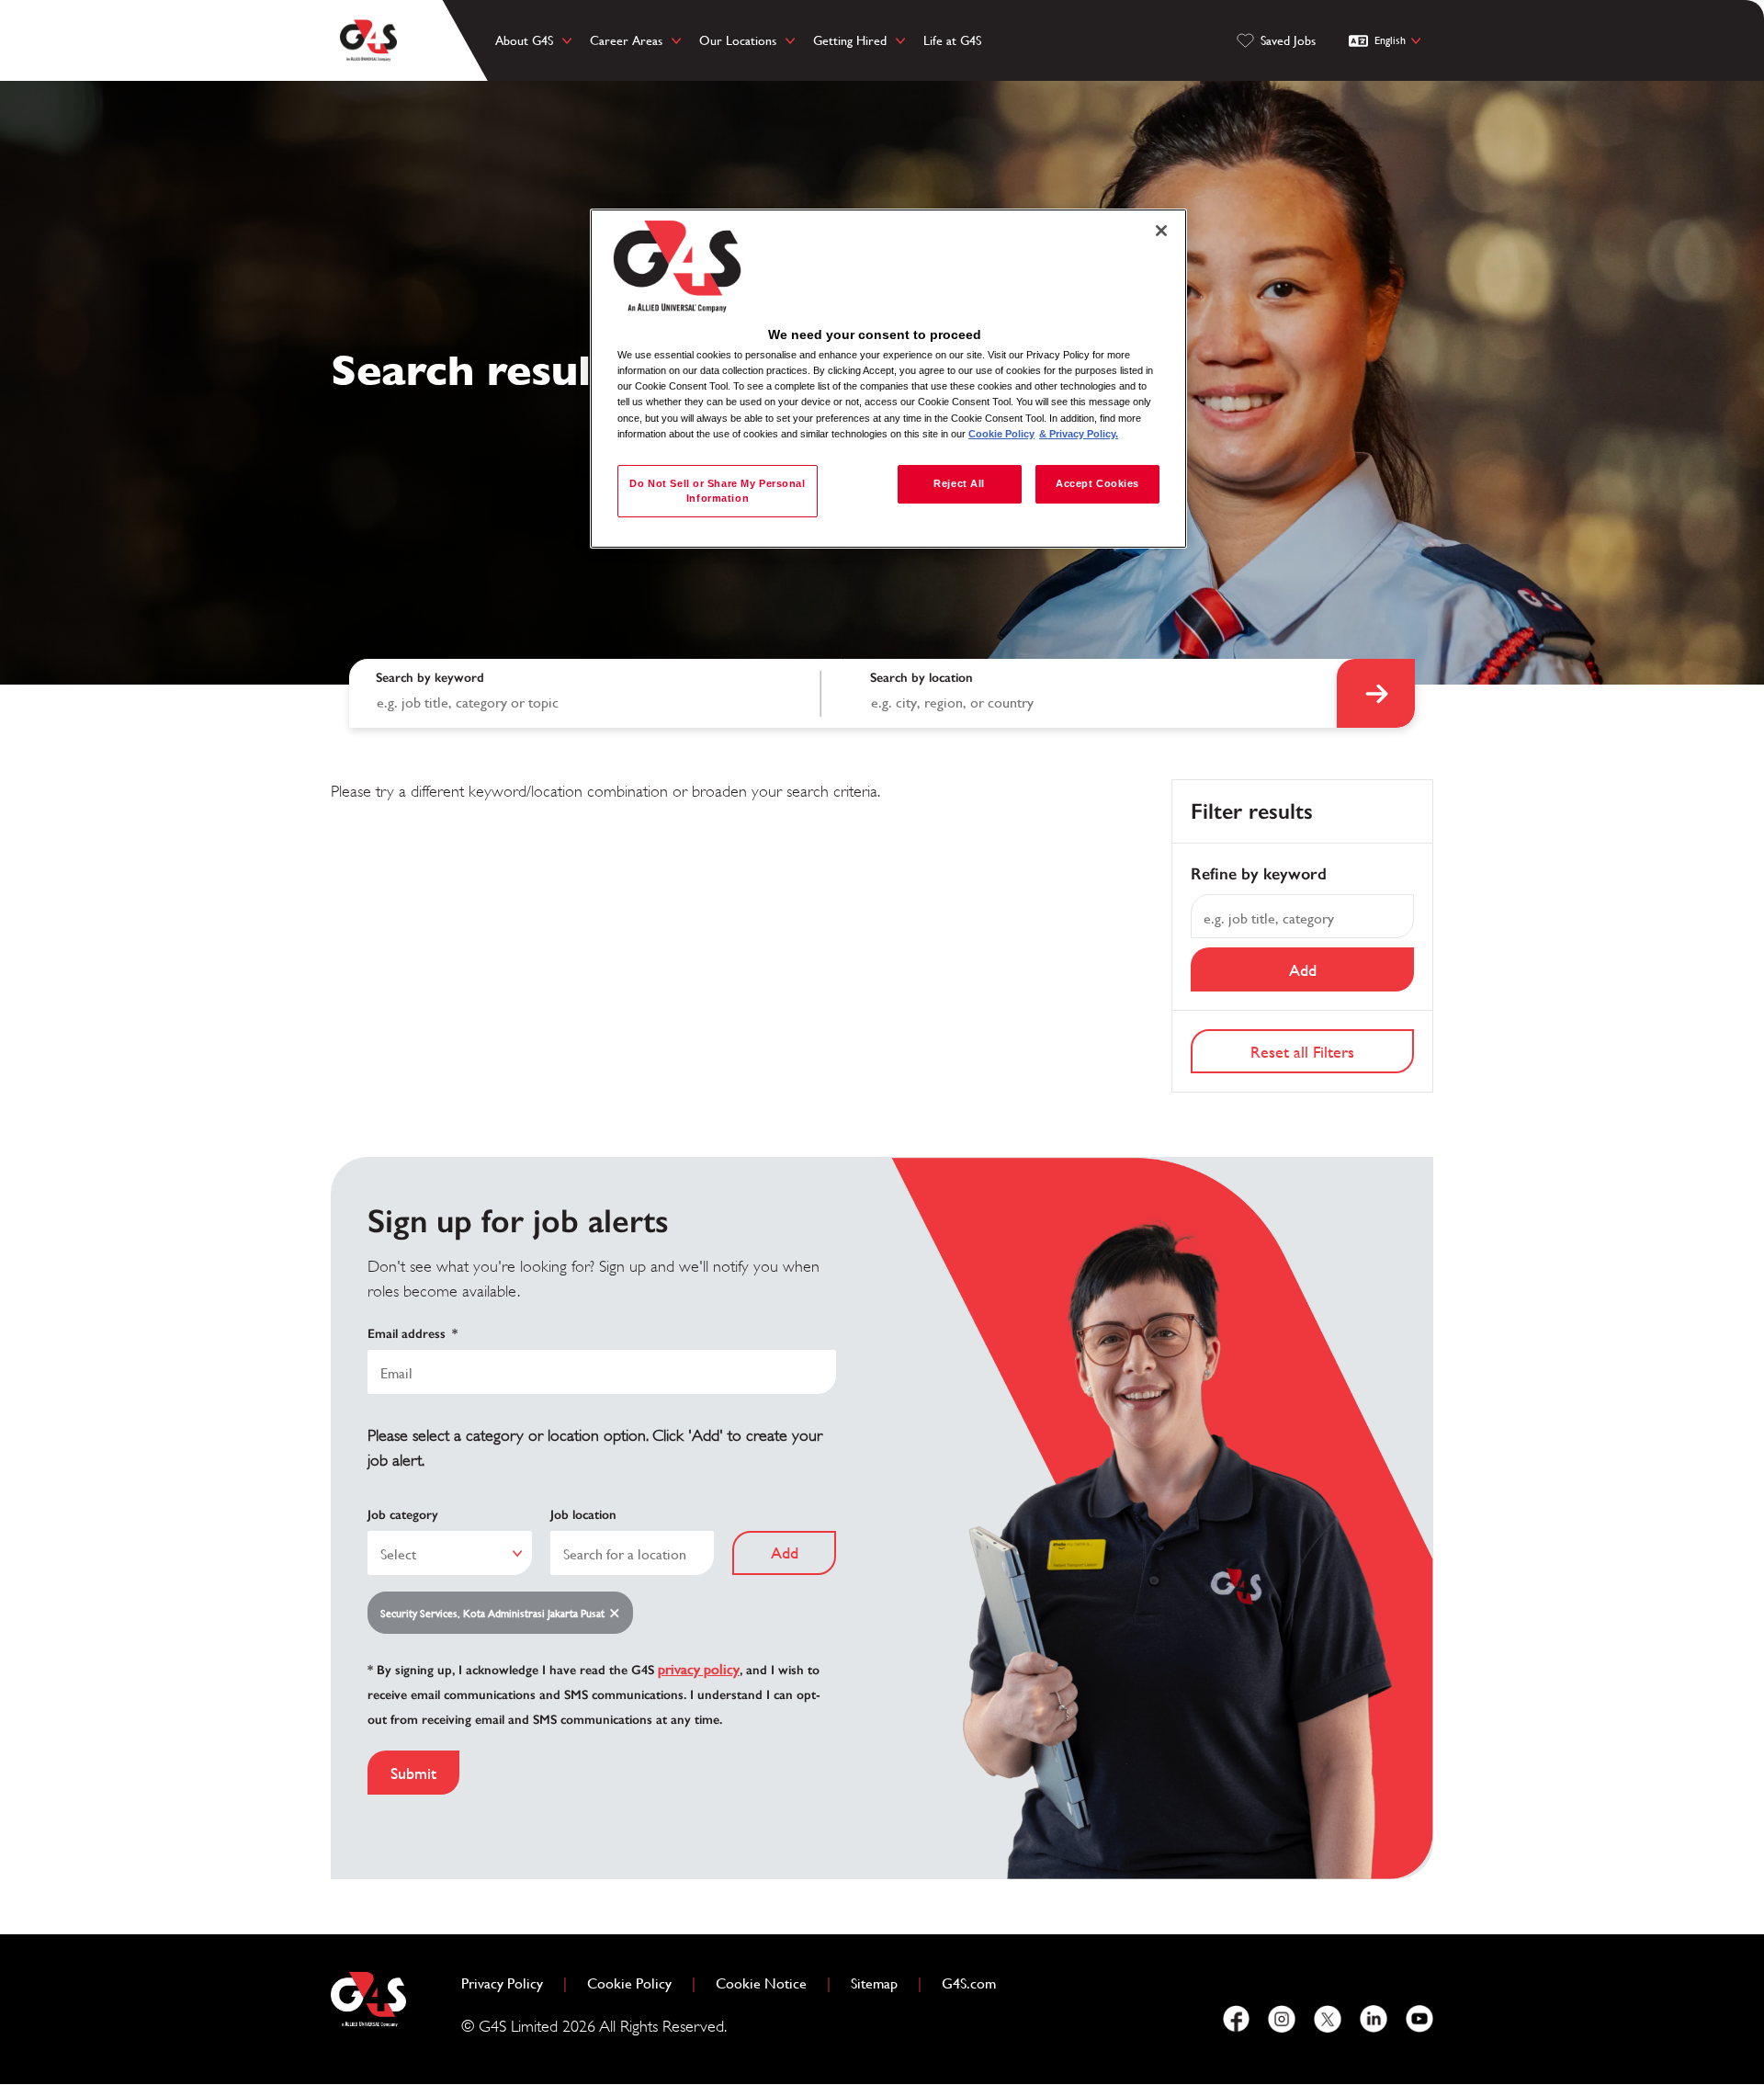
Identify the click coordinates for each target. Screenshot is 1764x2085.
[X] (1328, 2019)
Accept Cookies (1097, 483)
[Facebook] (1236, 2019)
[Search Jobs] (1376, 693)
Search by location (922, 678)
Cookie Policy (637, 1983)
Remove (618, 1614)
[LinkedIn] (1374, 2019)
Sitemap (874, 1983)
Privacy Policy (509, 1983)
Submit (413, 1773)
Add (1303, 970)
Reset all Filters (1302, 1052)
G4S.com (976, 1983)
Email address (413, 1334)
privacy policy (699, 1669)
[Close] (1161, 231)
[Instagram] (1282, 2019)
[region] (888, 379)
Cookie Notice (761, 1983)
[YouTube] (1419, 2019)
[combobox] (1091, 693)
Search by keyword (430, 678)
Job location (583, 1515)
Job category (403, 1515)
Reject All (959, 483)
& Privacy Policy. (1079, 434)
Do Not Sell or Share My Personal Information (717, 491)
